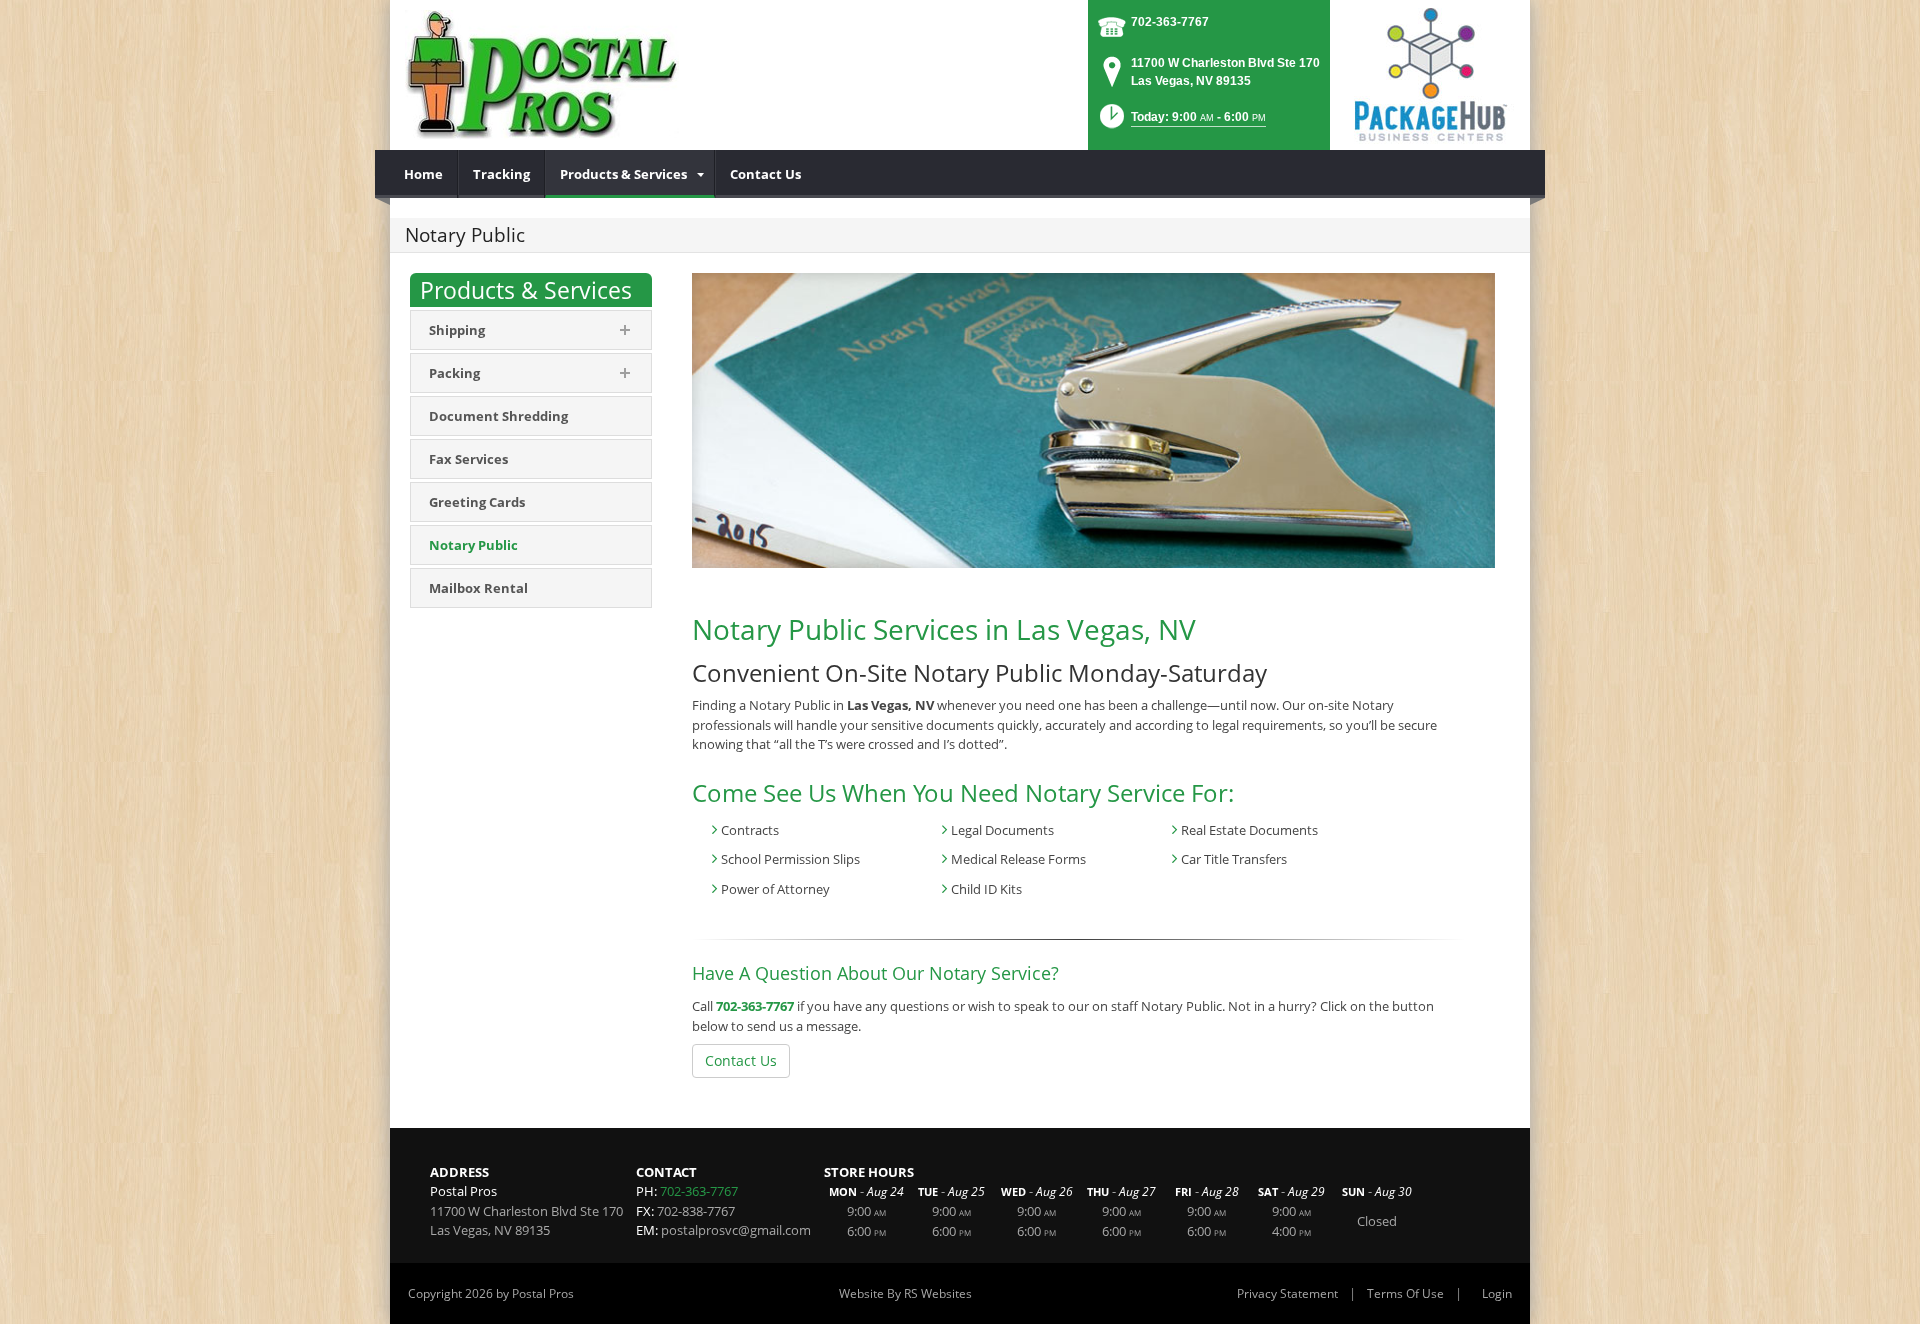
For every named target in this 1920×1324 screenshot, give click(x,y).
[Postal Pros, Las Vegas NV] (542, 75)
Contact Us (741, 1060)
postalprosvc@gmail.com (736, 1230)
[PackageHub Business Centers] (1430, 73)
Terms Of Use (1405, 1293)
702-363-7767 (1170, 22)
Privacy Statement (1287, 1293)
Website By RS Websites (905, 1293)
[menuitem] (424, 174)
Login (1497, 1293)
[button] (1181, 122)
